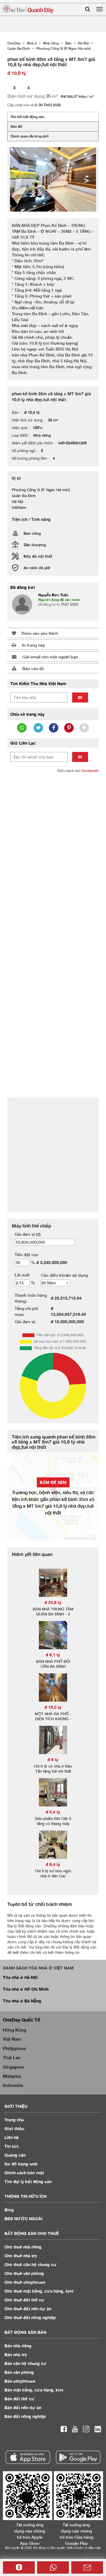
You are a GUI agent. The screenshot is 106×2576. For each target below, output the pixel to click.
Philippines (14, 2048)
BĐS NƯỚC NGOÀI (23, 2219)
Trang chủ (14, 2120)
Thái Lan (12, 2057)
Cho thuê (23, 2247)
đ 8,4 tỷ (53, 1812)
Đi (80, 697)
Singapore (13, 2067)
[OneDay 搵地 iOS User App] (28, 2457)
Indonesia (13, 2085)
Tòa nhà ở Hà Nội (20, 1977)
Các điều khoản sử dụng (64, 1275)
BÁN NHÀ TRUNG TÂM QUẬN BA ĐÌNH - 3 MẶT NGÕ (53, 1614)
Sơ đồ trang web (21, 2164)
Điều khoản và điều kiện (84, 2548)
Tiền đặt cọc (27, 1254)
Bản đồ (16, 126)
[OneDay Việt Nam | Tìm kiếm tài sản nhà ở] (28, 9)
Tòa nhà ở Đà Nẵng (22, 2001)
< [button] (19, 180)
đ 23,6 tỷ (53, 1602)
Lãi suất (22, 1275)
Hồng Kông (15, 2030)
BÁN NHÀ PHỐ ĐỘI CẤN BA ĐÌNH (53, 1664)
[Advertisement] (53, 833)
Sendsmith (90, 771)
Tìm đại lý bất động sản (28, 2181)
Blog (9, 2210)
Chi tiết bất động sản (28, 117)
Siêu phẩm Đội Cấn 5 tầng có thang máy (53, 1821)
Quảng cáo (15, 2155)
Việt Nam (12, 2039)
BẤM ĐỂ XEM (53, 1482)
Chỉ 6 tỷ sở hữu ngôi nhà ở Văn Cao (53, 1873)
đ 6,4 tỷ (53, 1864)
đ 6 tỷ (53, 1759)
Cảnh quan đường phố (30, 136)
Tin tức (12, 2146)
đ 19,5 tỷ (53, 1707)
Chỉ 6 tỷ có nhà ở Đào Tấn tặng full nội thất (53, 1769)
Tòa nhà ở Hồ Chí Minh (26, 1989)
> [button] (87, 180)
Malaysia (12, 2076)
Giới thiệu (14, 2129)
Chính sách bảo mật (24, 2173)
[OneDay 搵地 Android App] (78, 2457)
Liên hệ (11, 2137)
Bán (18, 2346)
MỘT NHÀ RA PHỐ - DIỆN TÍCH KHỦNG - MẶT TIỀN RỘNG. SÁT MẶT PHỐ (53, 1721)
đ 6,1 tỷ (53, 1655)
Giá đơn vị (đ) (28, 1234)
